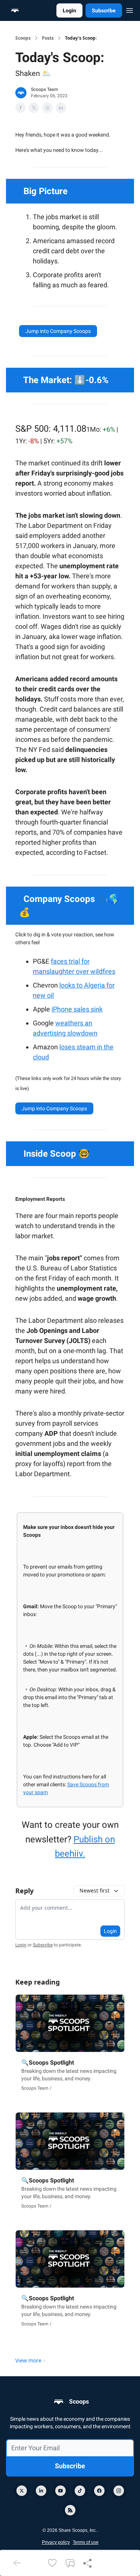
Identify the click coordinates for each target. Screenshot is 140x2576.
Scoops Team (45, 89)
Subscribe (104, 10)
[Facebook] (99, 2491)
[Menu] (130, 9)
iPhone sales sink (77, 1009)
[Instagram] (119, 2491)
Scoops (23, 38)
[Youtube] (60, 2491)
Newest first (94, 1890)
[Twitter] (22, 2491)
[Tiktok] (80, 2491)
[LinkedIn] (41, 2491)
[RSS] (70, 2510)
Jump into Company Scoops (58, 331)
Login (69, 10)
